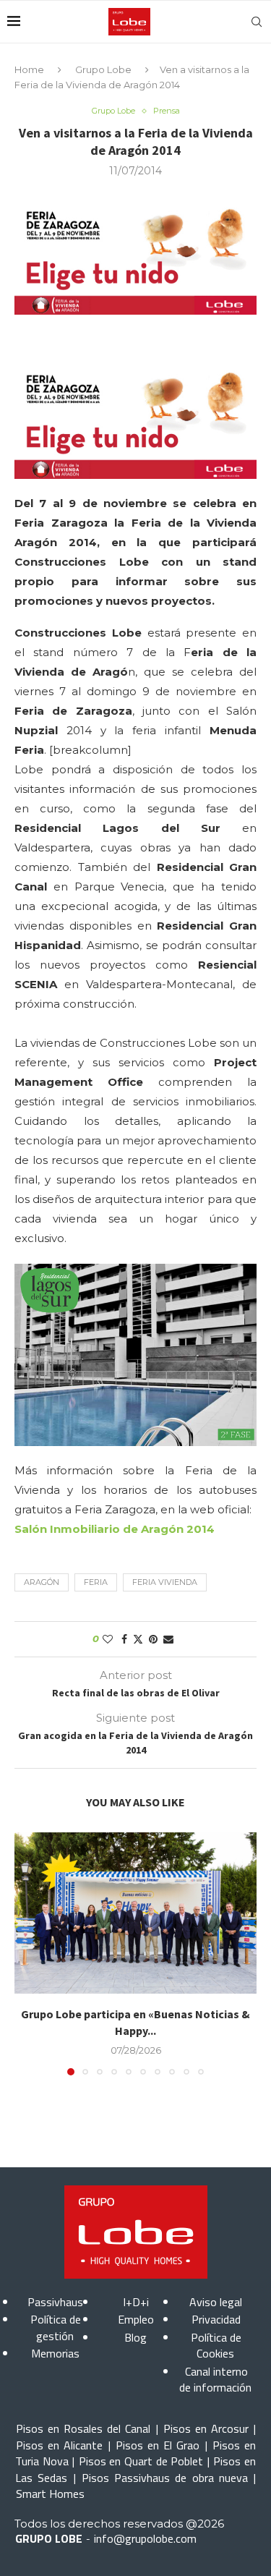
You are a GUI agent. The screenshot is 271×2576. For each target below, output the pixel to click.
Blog (135, 2337)
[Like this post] (108, 1639)
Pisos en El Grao (158, 2445)
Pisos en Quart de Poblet (141, 2461)
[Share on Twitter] (138, 1639)
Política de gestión (56, 2327)
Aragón (42, 1582)
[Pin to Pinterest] (153, 1639)
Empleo (136, 2319)
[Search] (257, 22)
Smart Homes (50, 2494)
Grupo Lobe (103, 69)
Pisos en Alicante (59, 2445)
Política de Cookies (216, 2345)
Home (29, 69)
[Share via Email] (168, 1639)
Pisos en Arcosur (206, 2428)
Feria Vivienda (165, 1582)
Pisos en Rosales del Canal (83, 2428)
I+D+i (136, 2302)
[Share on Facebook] (124, 1639)
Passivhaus (55, 2302)
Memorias (55, 2353)
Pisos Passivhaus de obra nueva (165, 2478)
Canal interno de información (215, 2379)
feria (96, 1582)
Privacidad (216, 2319)
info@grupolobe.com (145, 2538)
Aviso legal (216, 2302)
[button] (27, 1953)
